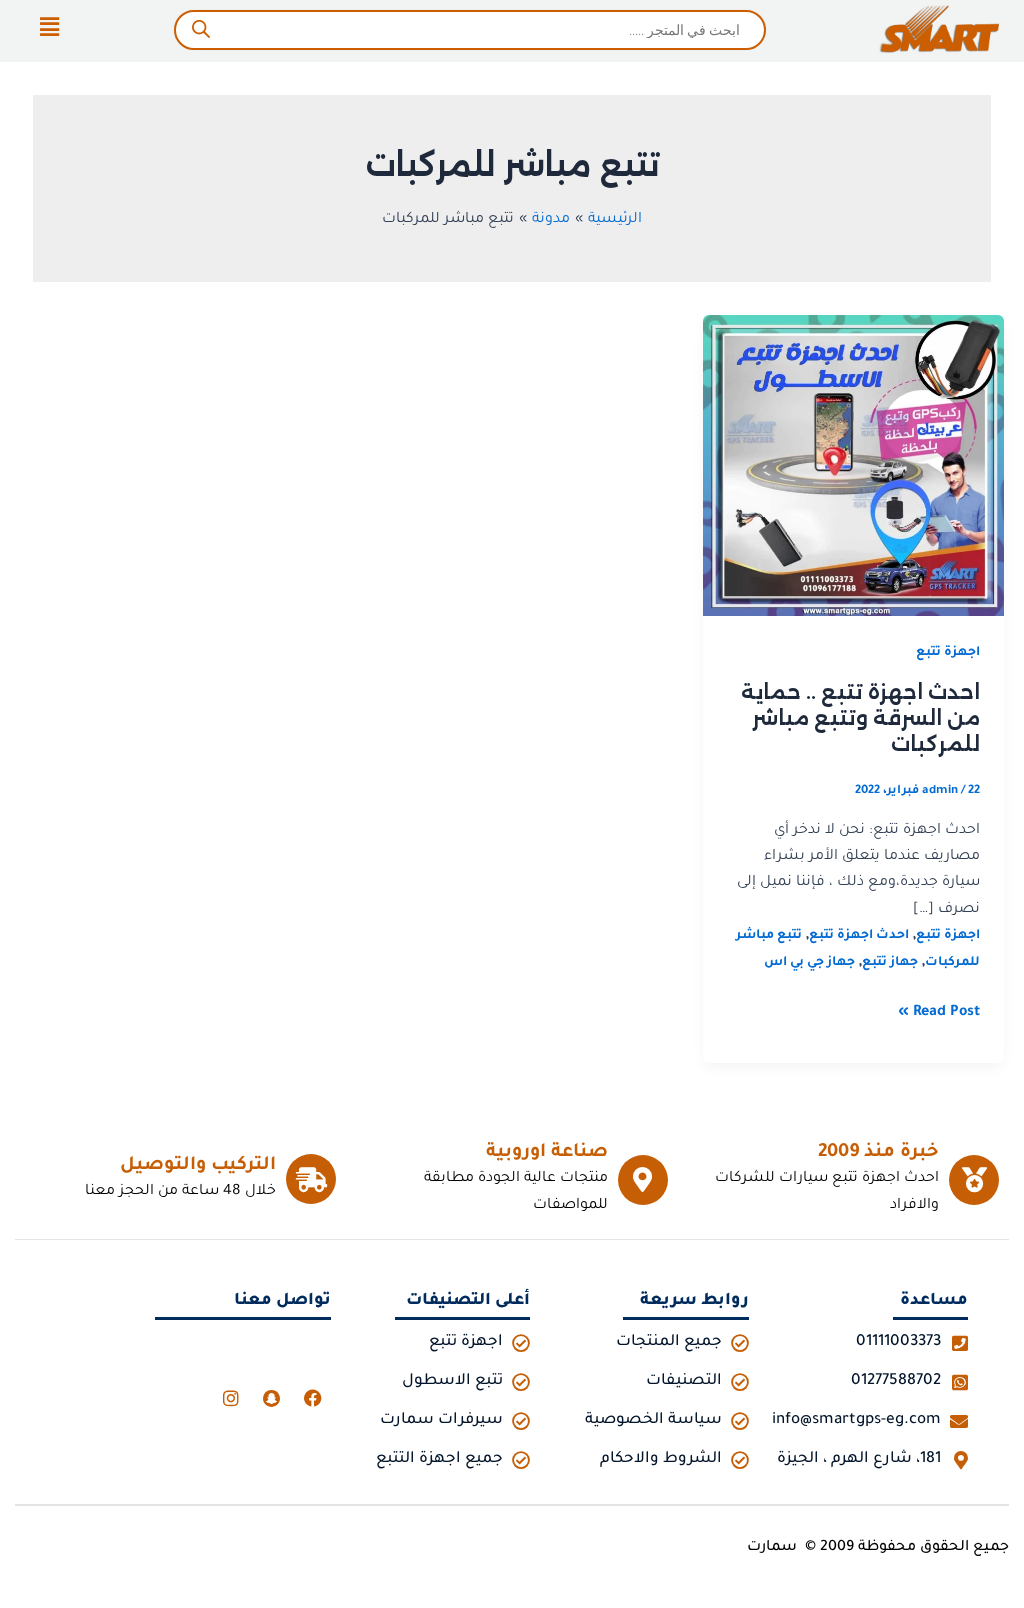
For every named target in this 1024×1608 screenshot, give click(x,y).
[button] (49, 30)
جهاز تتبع (890, 963)
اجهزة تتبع (948, 653)
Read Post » (939, 1010)
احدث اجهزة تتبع (859, 936)
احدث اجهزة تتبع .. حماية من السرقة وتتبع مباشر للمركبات (860, 718)
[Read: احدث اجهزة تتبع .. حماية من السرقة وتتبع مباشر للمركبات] (853, 467)
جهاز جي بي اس (809, 963)
